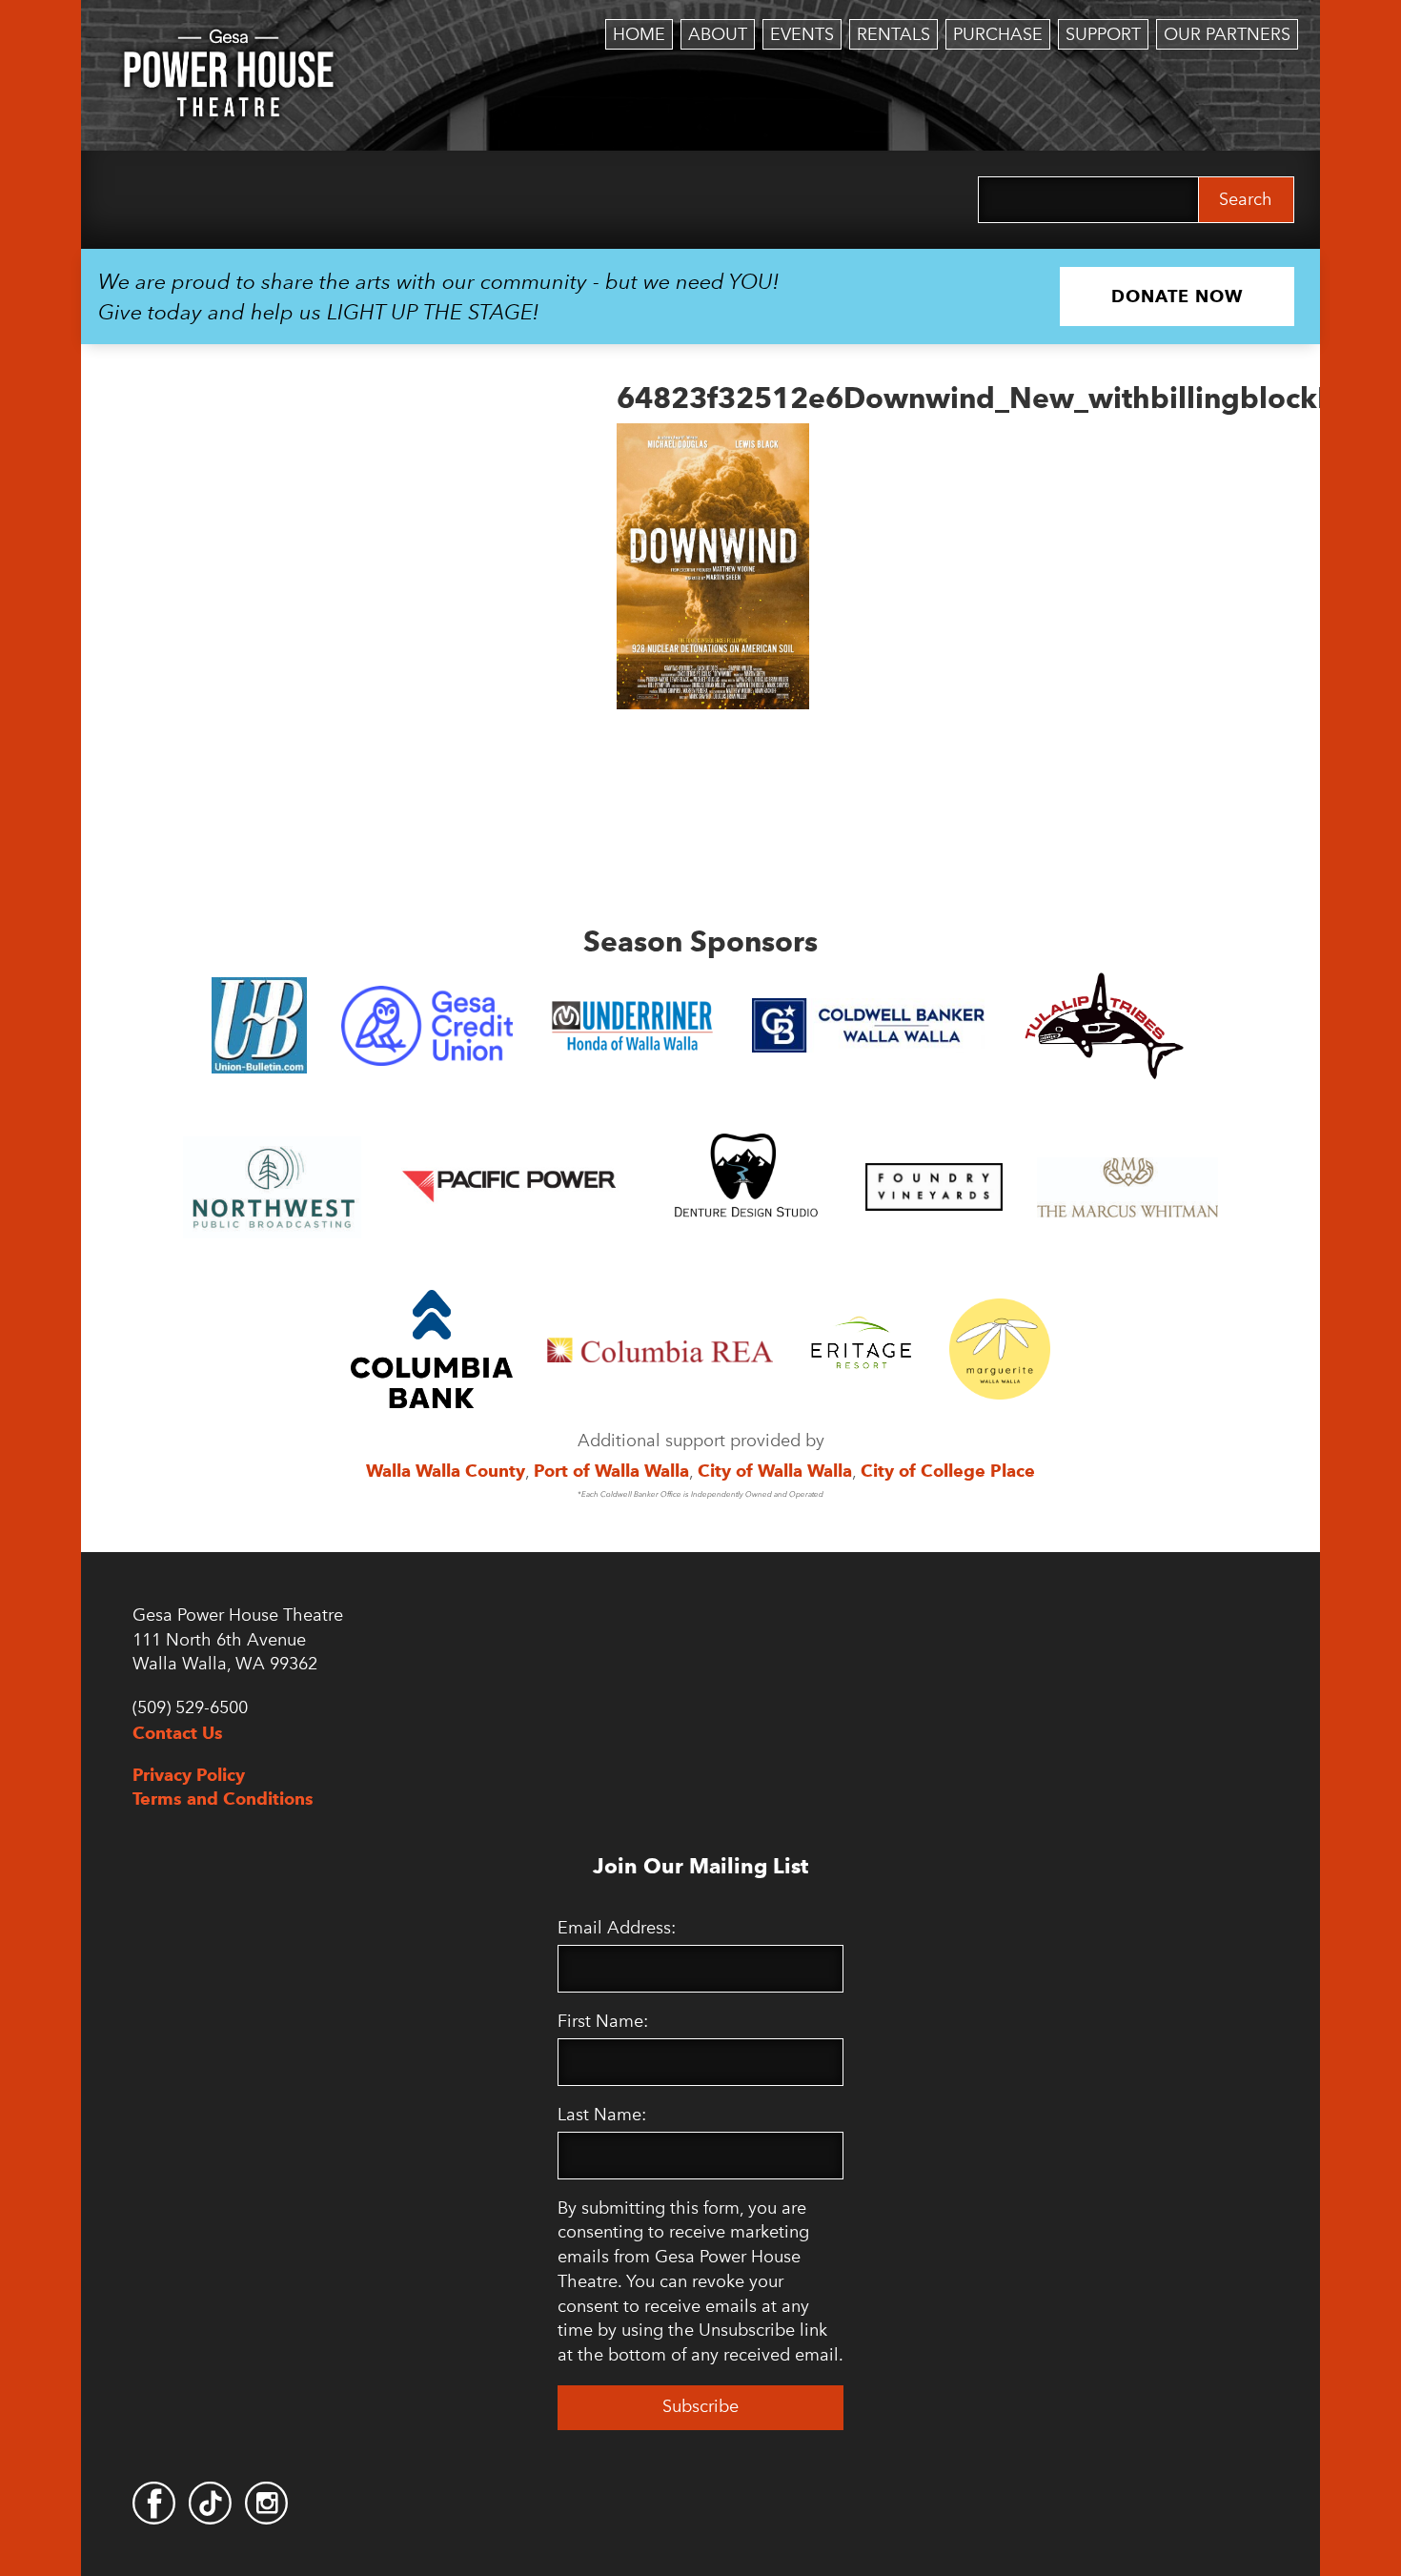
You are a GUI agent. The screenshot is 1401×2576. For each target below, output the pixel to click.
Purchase (998, 34)
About (718, 34)
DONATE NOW (1177, 296)
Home (639, 34)
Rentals (893, 34)
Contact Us (178, 1733)
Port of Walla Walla (611, 1471)
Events (802, 34)
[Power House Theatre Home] (229, 43)
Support (1103, 34)
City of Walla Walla (775, 1471)
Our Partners (1227, 34)
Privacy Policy (189, 1775)
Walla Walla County (446, 1471)
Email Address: (617, 1928)
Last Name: (602, 2115)
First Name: (603, 2021)
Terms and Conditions (223, 1799)
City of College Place (948, 1471)
